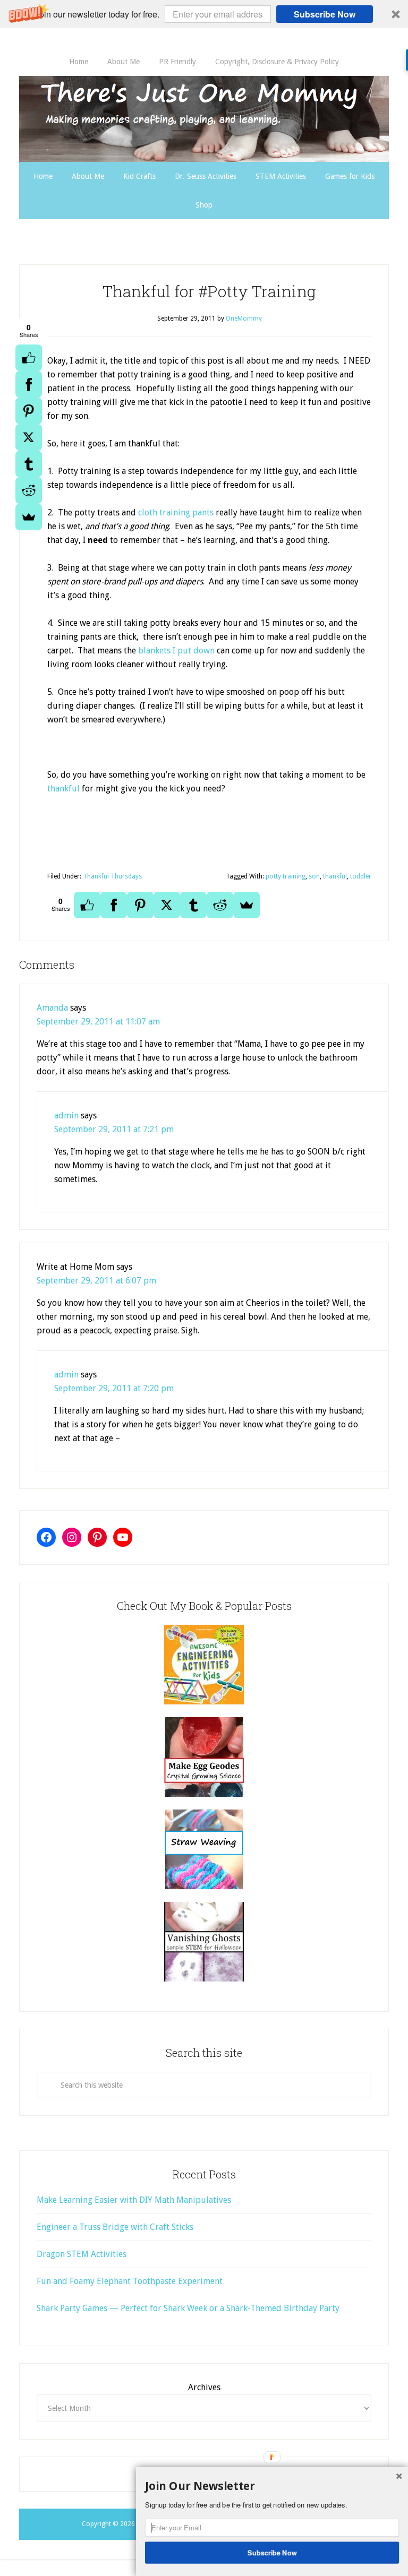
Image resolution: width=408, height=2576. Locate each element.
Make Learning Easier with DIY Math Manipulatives (134, 2200)
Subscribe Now (325, 14)
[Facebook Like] (29, 358)
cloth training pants (176, 512)
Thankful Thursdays (112, 876)
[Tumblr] (29, 464)
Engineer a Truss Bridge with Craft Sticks (115, 2227)
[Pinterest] (29, 411)
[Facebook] (29, 384)
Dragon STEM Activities (82, 2254)
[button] (204, 14)
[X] (29, 437)
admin (66, 1115)
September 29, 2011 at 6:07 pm (96, 1281)
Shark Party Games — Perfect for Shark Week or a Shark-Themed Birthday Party (188, 2308)
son (314, 876)
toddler (361, 876)
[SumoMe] (29, 517)
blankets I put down (176, 651)
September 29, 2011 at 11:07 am (98, 1022)
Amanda (52, 1008)
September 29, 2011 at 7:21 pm (114, 1129)
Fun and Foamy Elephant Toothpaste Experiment (130, 2281)
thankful (65, 789)
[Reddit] (29, 490)
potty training (286, 876)
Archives (204, 2387)
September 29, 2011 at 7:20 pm (114, 1388)
